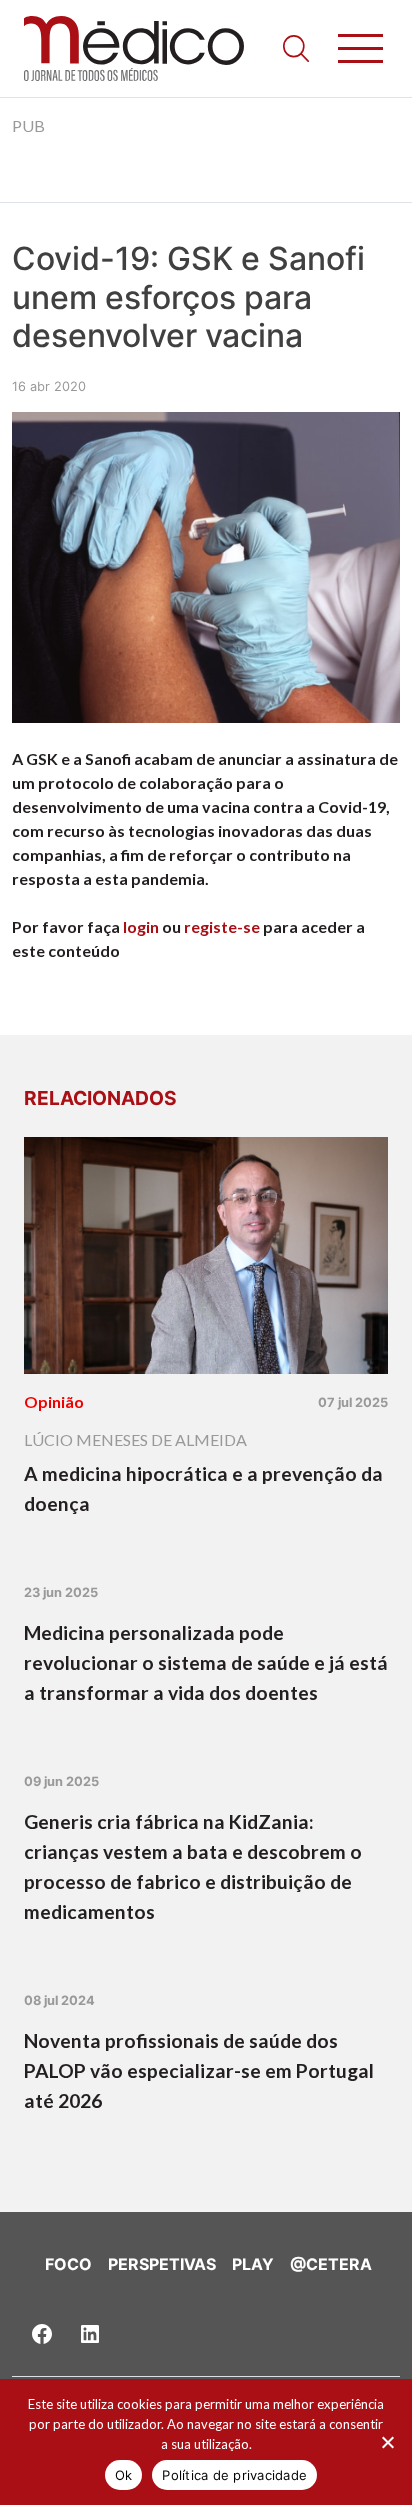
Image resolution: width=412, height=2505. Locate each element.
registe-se (222, 926)
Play (253, 2264)
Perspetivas (162, 2264)
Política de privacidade (234, 2475)
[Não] (387, 2442)
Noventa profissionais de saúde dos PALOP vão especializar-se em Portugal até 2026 (199, 2070)
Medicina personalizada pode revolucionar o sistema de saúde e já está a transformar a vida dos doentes (206, 1662)
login (141, 926)
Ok (124, 2475)
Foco (68, 2264)
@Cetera (331, 2264)
